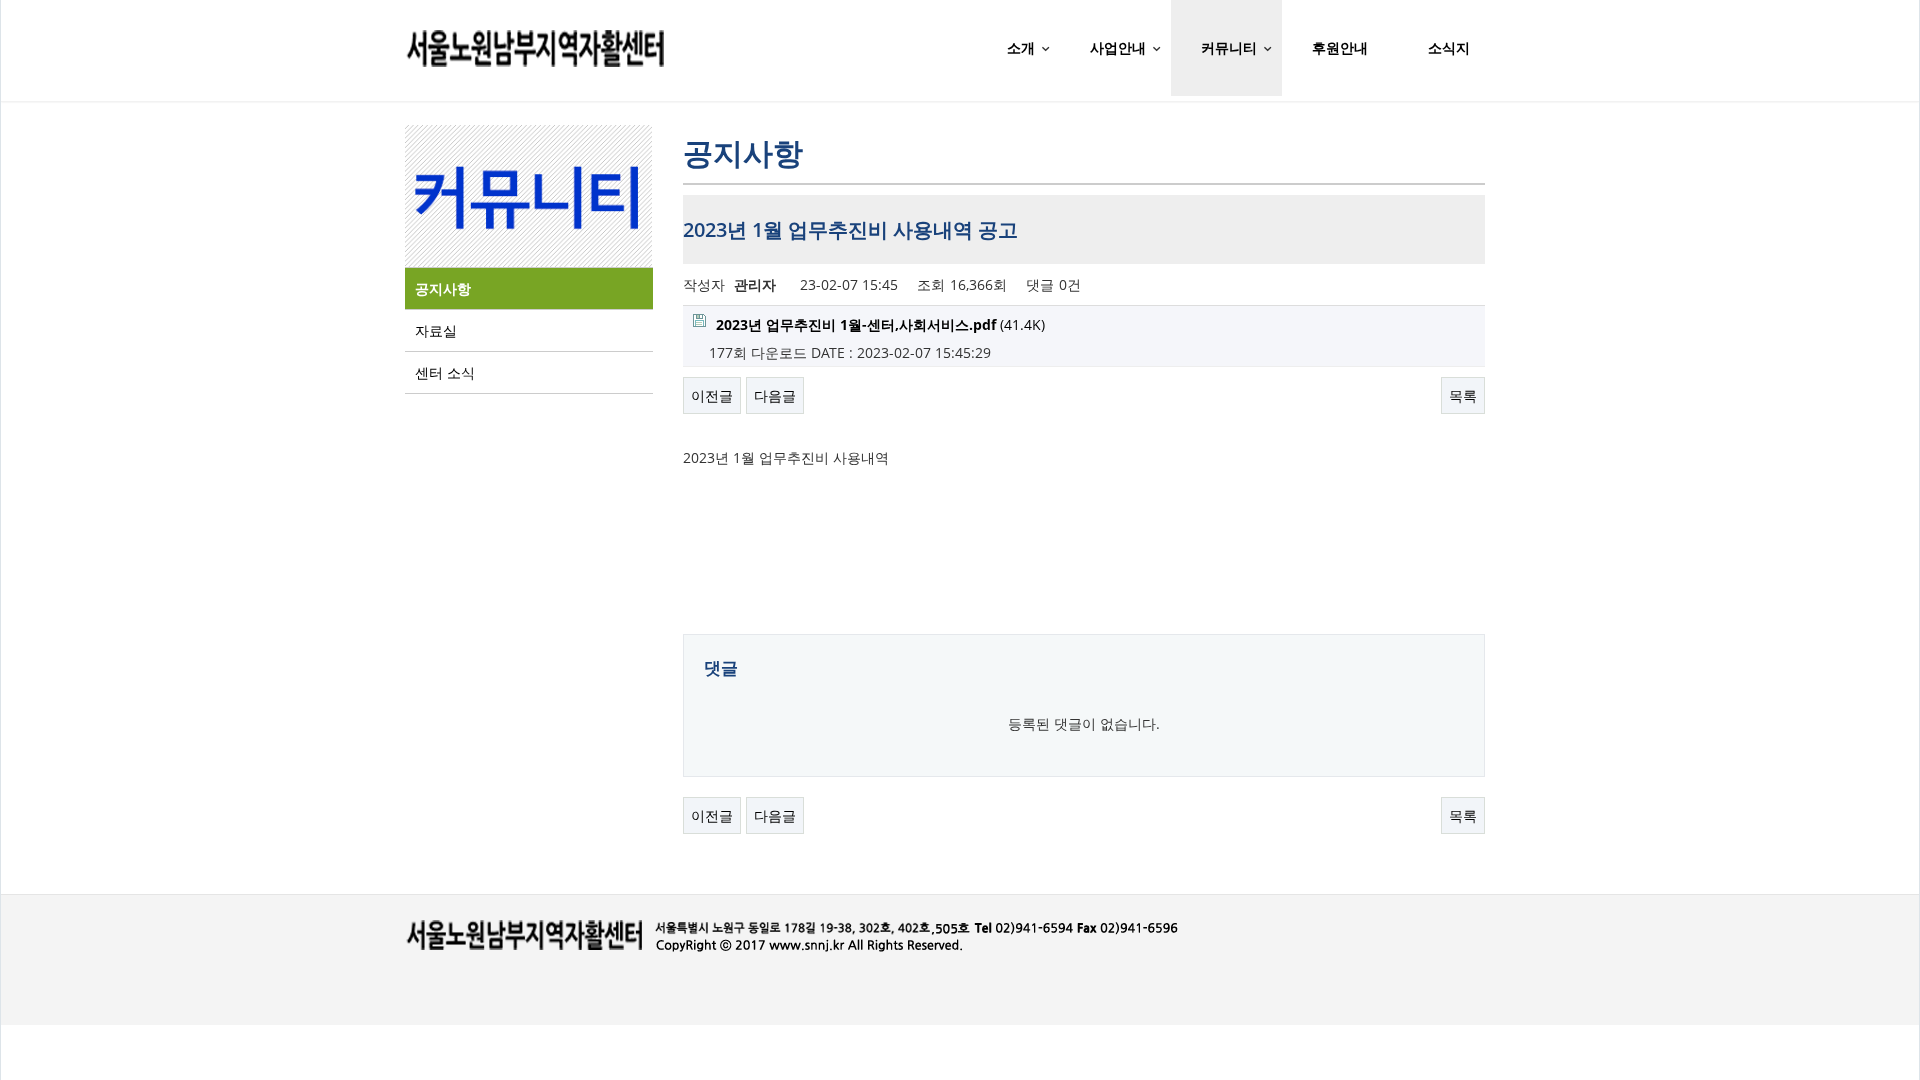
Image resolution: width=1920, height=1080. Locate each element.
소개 (1021, 47)
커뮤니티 (1229, 47)
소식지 (1449, 47)
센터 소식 (445, 372)
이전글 (712, 395)
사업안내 (1118, 47)
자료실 (436, 330)
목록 (1463, 395)
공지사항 (443, 288)
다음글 (775, 395)
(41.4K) (880, 324)
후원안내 (1340, 47)
